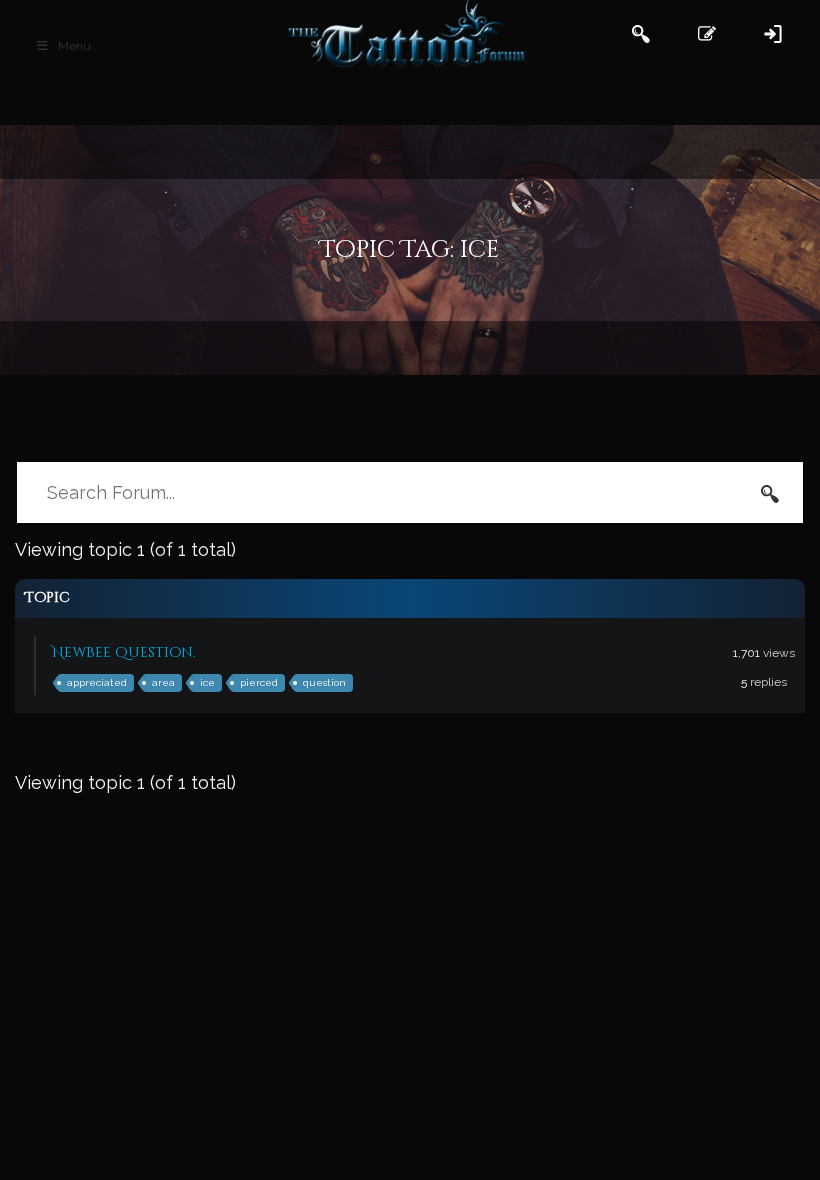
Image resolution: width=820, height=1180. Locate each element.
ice (207, 682)
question (324, 682)
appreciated (97, 682)
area (163, 682)
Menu (74, 46)
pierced (259, 682)
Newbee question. (124, 652)
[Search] (770, 493)
